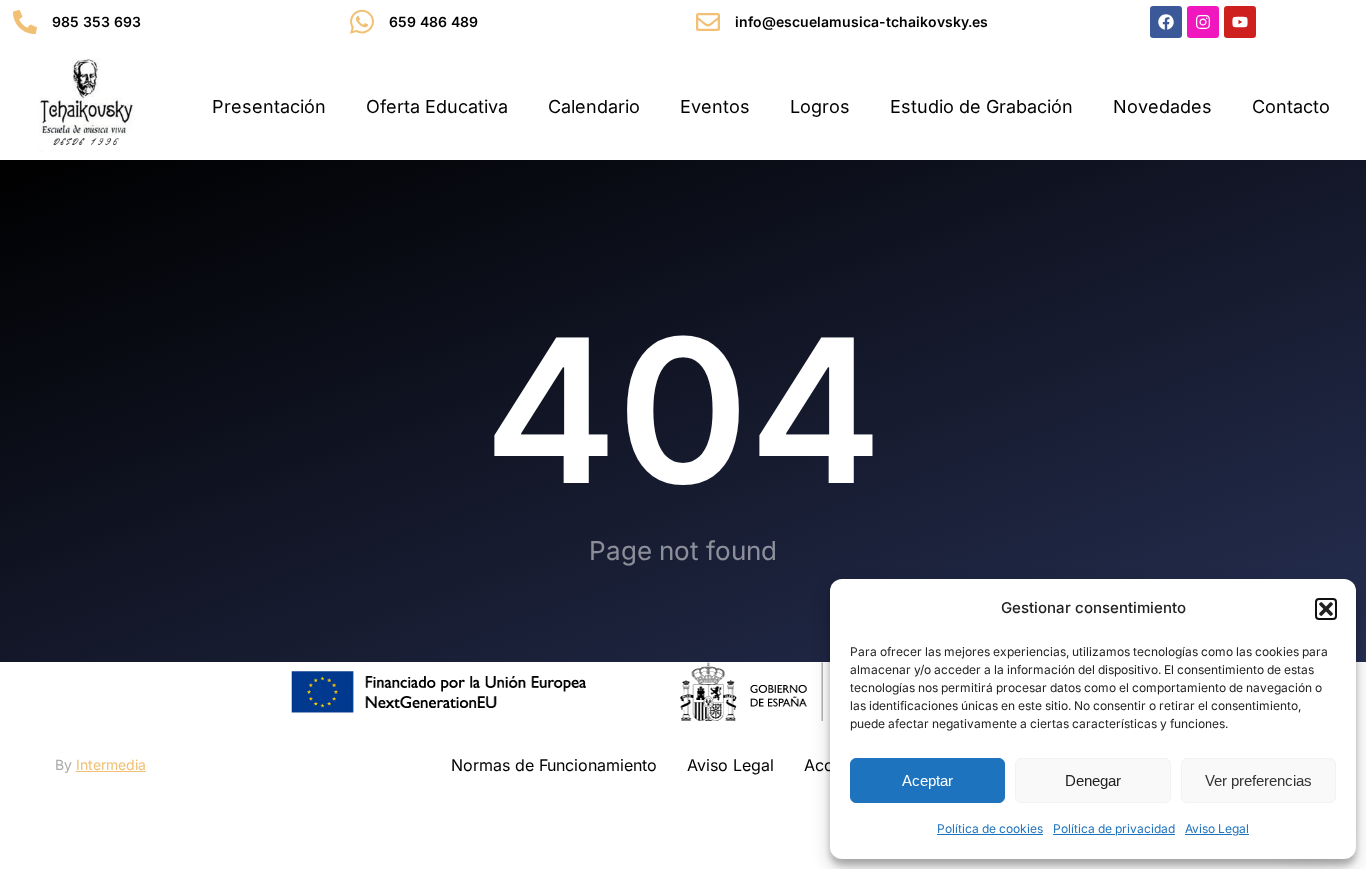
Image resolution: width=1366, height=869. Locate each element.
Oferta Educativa (437, 106)
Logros (820, 106)
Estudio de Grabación (981, 106)
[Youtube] (1240, 22)
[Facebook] (1166, 22)
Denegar (1093, 780)
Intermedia (111, 764)
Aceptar (927, 780)
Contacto (1291, 106)
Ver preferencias (1258, 780)
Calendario (594, 106)
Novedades (1162, 106)
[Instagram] (1203, 22)
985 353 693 (96, 21)
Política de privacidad (1114, 828)
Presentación (269, 106)
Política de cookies (990, 828)
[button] (1326, 609)
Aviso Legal (1217, 828)
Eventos (715, 106)
